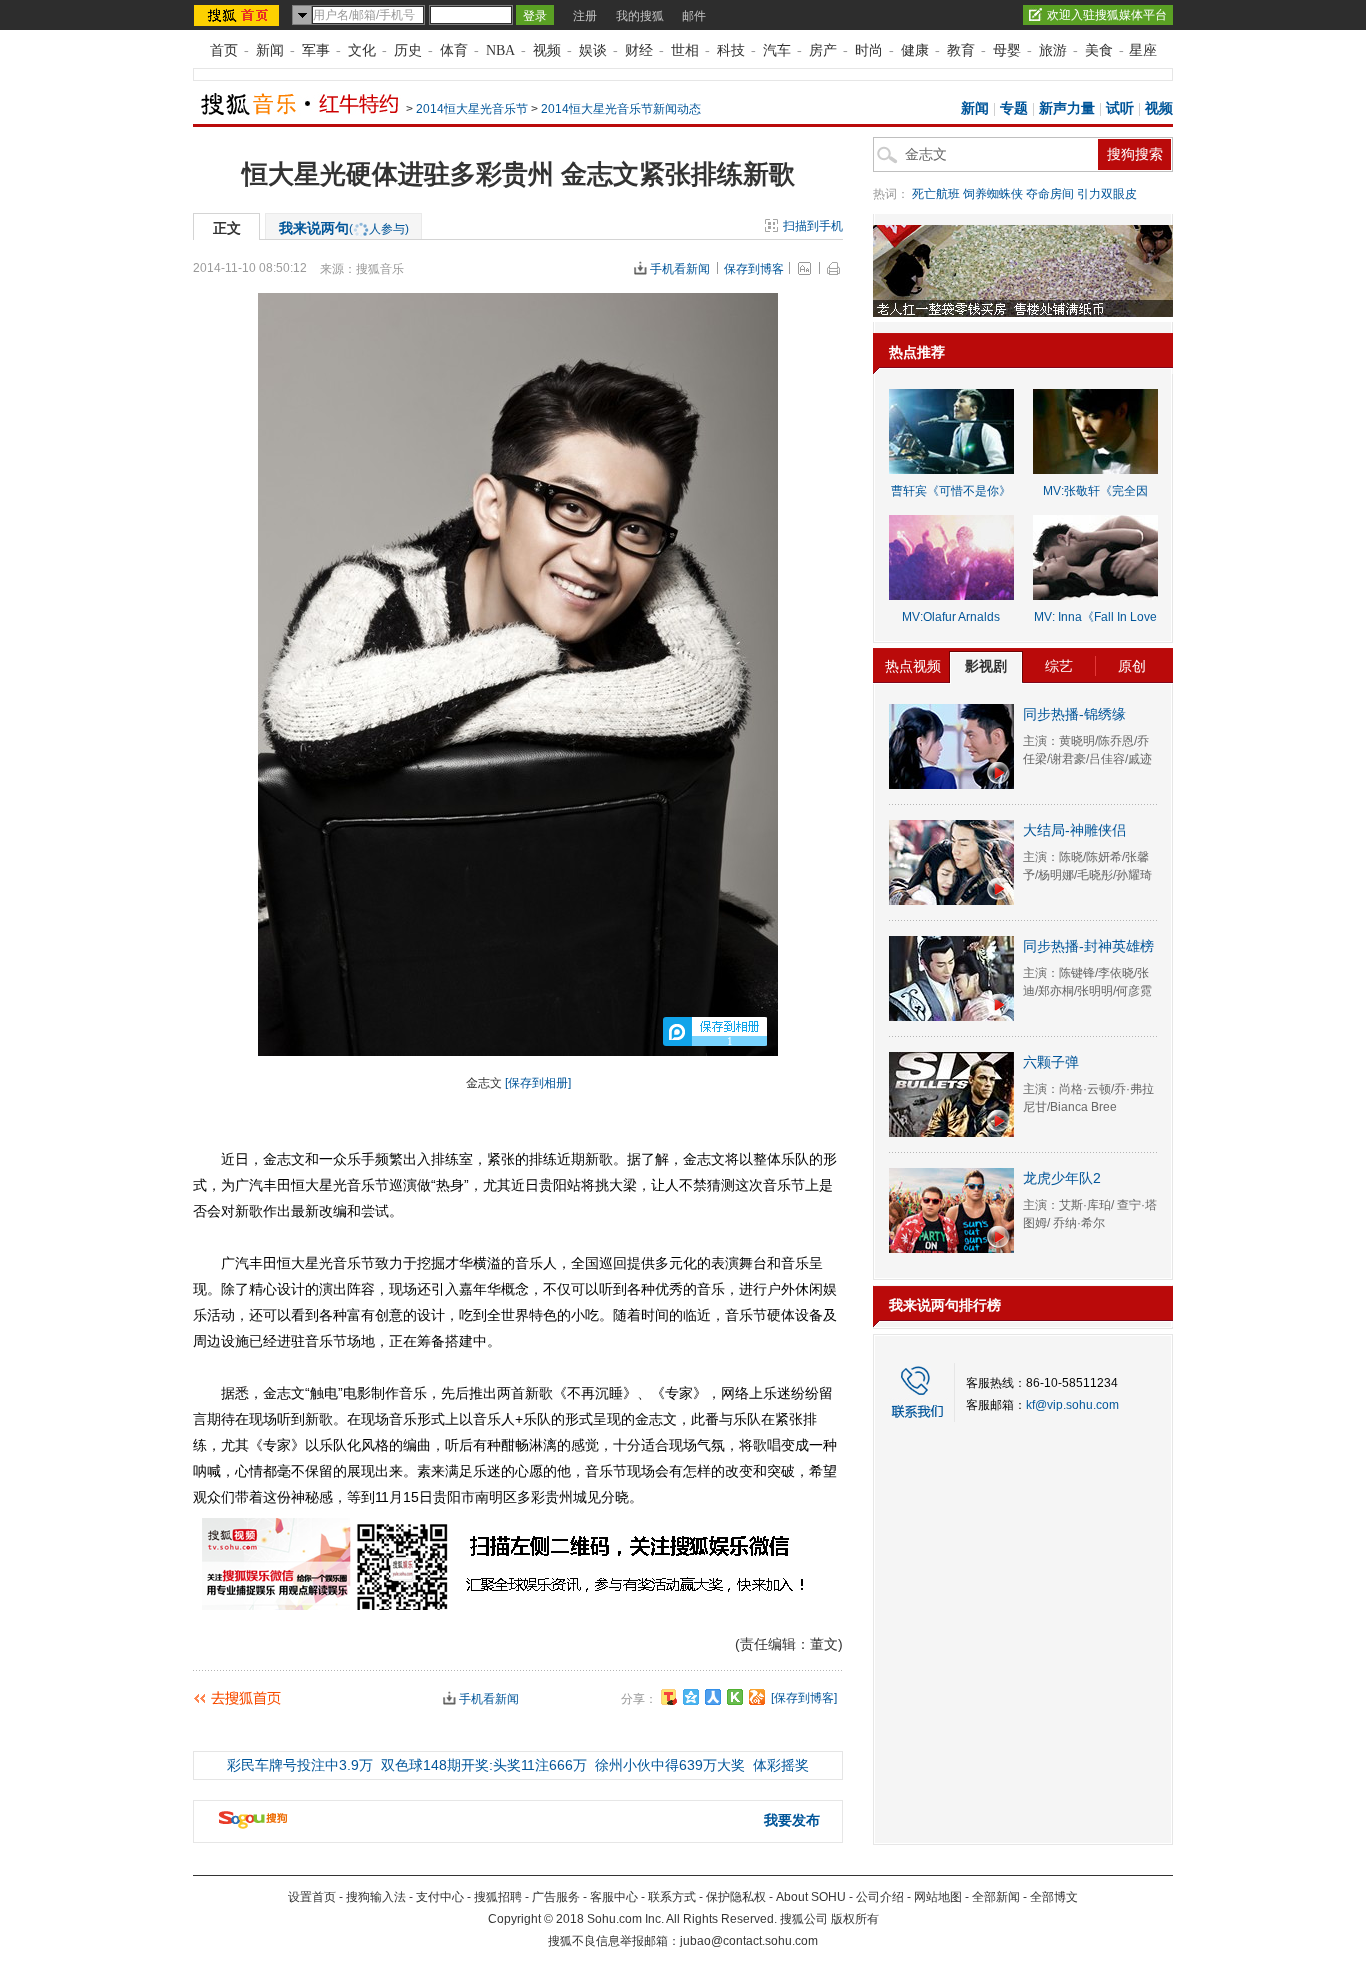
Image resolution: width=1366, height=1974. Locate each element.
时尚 (869, 50)
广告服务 (556, 1897)
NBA (500, 50)
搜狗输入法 (376, 1897)
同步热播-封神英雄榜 (1088, 946)
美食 (1099, 50)
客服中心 (614, 1897)
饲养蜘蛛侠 (993, 194)
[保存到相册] (538, 1083)
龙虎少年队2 (1062, 1178)
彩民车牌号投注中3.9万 (300, 1765)
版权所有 (855, 1919)
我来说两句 (344, 228)
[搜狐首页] (238, 15)
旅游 (1053, 50)
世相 (685, 50)
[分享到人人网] (713, 1697)
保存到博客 (754, 269)
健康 (915, 50)
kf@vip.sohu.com (1072, 1405)
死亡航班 (936, 194)
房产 (823, 50)
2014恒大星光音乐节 (472, 109)
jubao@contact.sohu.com (749, 1941)
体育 (454, 50)
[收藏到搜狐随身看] (735, 1697)
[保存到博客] (804, 1698)
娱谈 (593, 50)
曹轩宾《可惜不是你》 (951, 491)
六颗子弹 (1051, 1062)
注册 (585, 16)
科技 (731, 50)
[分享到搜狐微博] (669, 1697)
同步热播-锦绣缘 (1074, 714)
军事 (316, 50)
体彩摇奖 (781, 1765)
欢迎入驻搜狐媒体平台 (1107, 15)
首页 (224, 50)
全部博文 (1054, 1897)
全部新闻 (996, 1897)
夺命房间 (1050, 194)
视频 (547, 50)
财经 (639, 50)
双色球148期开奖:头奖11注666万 (484, 1765)
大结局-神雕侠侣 (1074, 830)
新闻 (270, 50)
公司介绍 (880, 1897)
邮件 (694, 16)
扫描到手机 (813, 226)
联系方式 (672, 1897)
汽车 (777, 50)
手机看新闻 (680, 269)
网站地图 (938, 1897)
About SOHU (811, 1897)
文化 (362, 50)
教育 (961, 50)
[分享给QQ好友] (691, 1697)
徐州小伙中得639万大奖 (670, 1765)
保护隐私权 (736, 1897)
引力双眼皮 (1107, 194)
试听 (1120, 108)
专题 (1014, 108)
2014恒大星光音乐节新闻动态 (621, 109)
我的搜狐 (640, 16)
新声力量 (1067, 108)
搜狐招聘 (498, 1897)
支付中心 (440, 1897)
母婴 (1007, 50)
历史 (408, 50)
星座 (1143, 50)
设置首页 (312, 1897)
